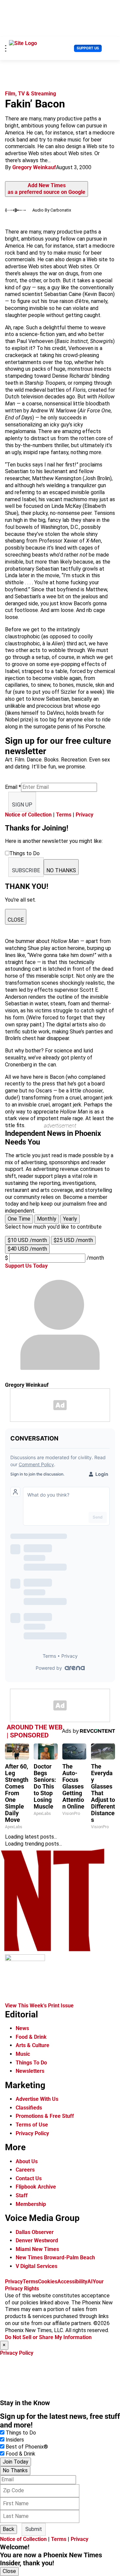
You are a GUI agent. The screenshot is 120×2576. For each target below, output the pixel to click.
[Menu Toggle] (6, 48)
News (22, 2028)
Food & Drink (31, 2037)
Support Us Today (26, 1266)
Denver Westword (37, 2240)
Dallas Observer (35, 2232)
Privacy (84, 815)
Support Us (88, 48)
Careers (25, 2170)
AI (90, 2282)
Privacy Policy (32, 2133)
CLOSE (16, 920)
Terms (64, 815)
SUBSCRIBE (26, 870)
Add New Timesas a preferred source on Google (46, 189)
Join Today (15, 2462)
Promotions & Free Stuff (45, 2116)
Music (23, 2054)
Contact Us (29, 2178)
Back (8, 2529)
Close (9, 2571)
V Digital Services (36, 2266)
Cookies (48, 2282)
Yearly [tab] (70, 1219)
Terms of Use (32, 2125)
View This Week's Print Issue (39, 2006)
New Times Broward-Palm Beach (55, 2258)
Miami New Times (37, 2249)
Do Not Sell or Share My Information (48, 2337)
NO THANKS (61, 870)
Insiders (15, 2440)
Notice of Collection (28, 815)
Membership (31, 2204)
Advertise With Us (37, 2099)
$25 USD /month (73, 1240)
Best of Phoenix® (27, 2447)
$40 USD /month (27, 1249)
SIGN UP (22, 805)
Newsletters (30, 2071)
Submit (34, 2529)
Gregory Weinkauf (34, 167)
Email (13, 787)
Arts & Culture (32, 2045)
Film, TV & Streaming (30, 94)
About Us (27, 2161)
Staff (22, 2195)
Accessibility (72, 2282)
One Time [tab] (19, 1219)
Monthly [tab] (47, 1219)
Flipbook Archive (36, 2187)
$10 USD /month (27, 1240)
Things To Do (31, 2063)
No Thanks (15, 2470)
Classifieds (29, 2108)
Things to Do (21, 2433)
